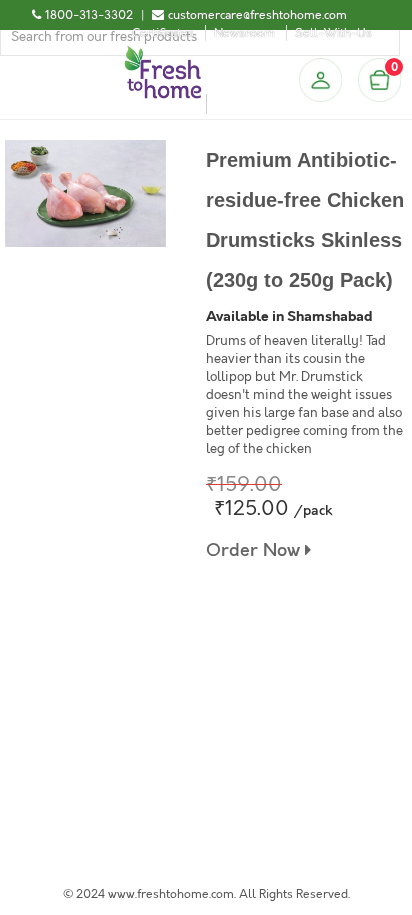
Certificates (163, 33)
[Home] (163, 54)
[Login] (320, 80)
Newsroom (244, 33)
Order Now (255, 550)
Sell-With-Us (333, 33)
